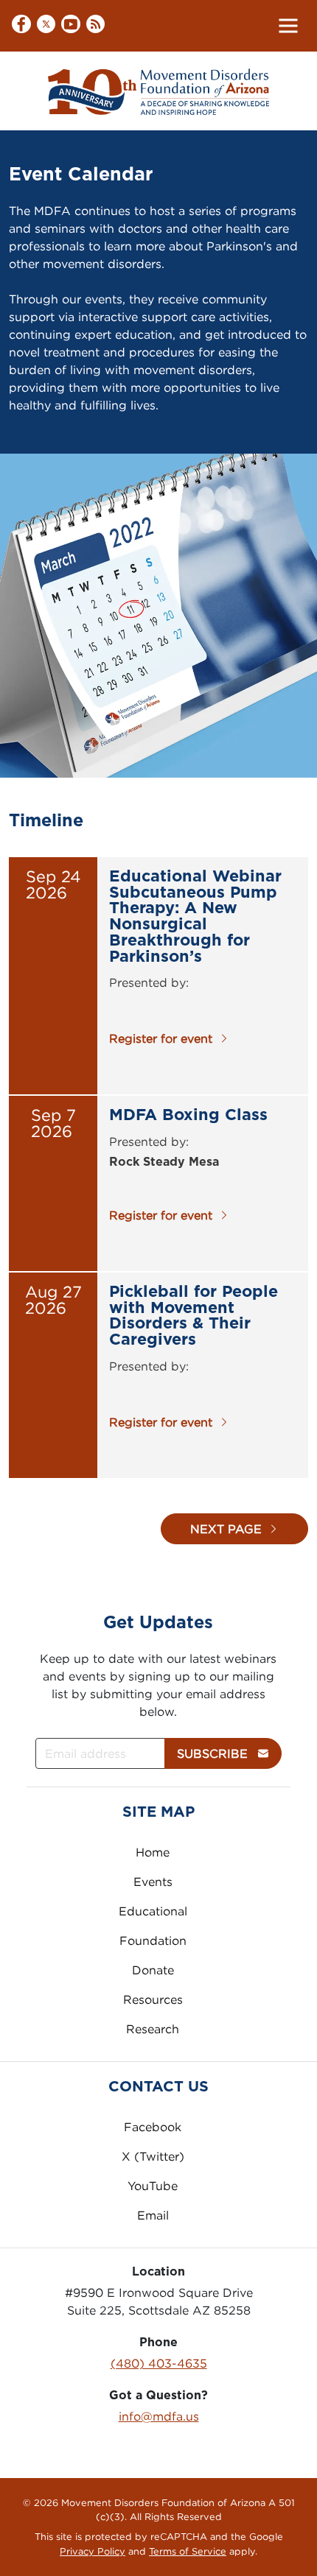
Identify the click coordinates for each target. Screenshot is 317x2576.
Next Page (226, 1529)
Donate (153, 1970)
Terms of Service (188, 2551)
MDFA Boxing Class (188, 1115)
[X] (46, 26)
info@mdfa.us (159, 2416)
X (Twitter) (153, 2156)
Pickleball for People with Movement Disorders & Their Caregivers (194, 1316)
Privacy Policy (93, 2551)
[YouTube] (71, 25)
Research (153, 2029)
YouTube (153, 2186)
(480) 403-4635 (159, 2363)
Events (153, 1882)
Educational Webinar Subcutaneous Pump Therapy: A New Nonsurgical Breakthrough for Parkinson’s (195, 916)
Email (153, 2215)
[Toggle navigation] (288, 26)
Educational (153, 1911)
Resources (153, 1999)
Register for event (161, 1038)
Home (153, 1852)
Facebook (153, 2127)
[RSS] (96, 25)
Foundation (153, 1940)
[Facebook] (21, 26)
